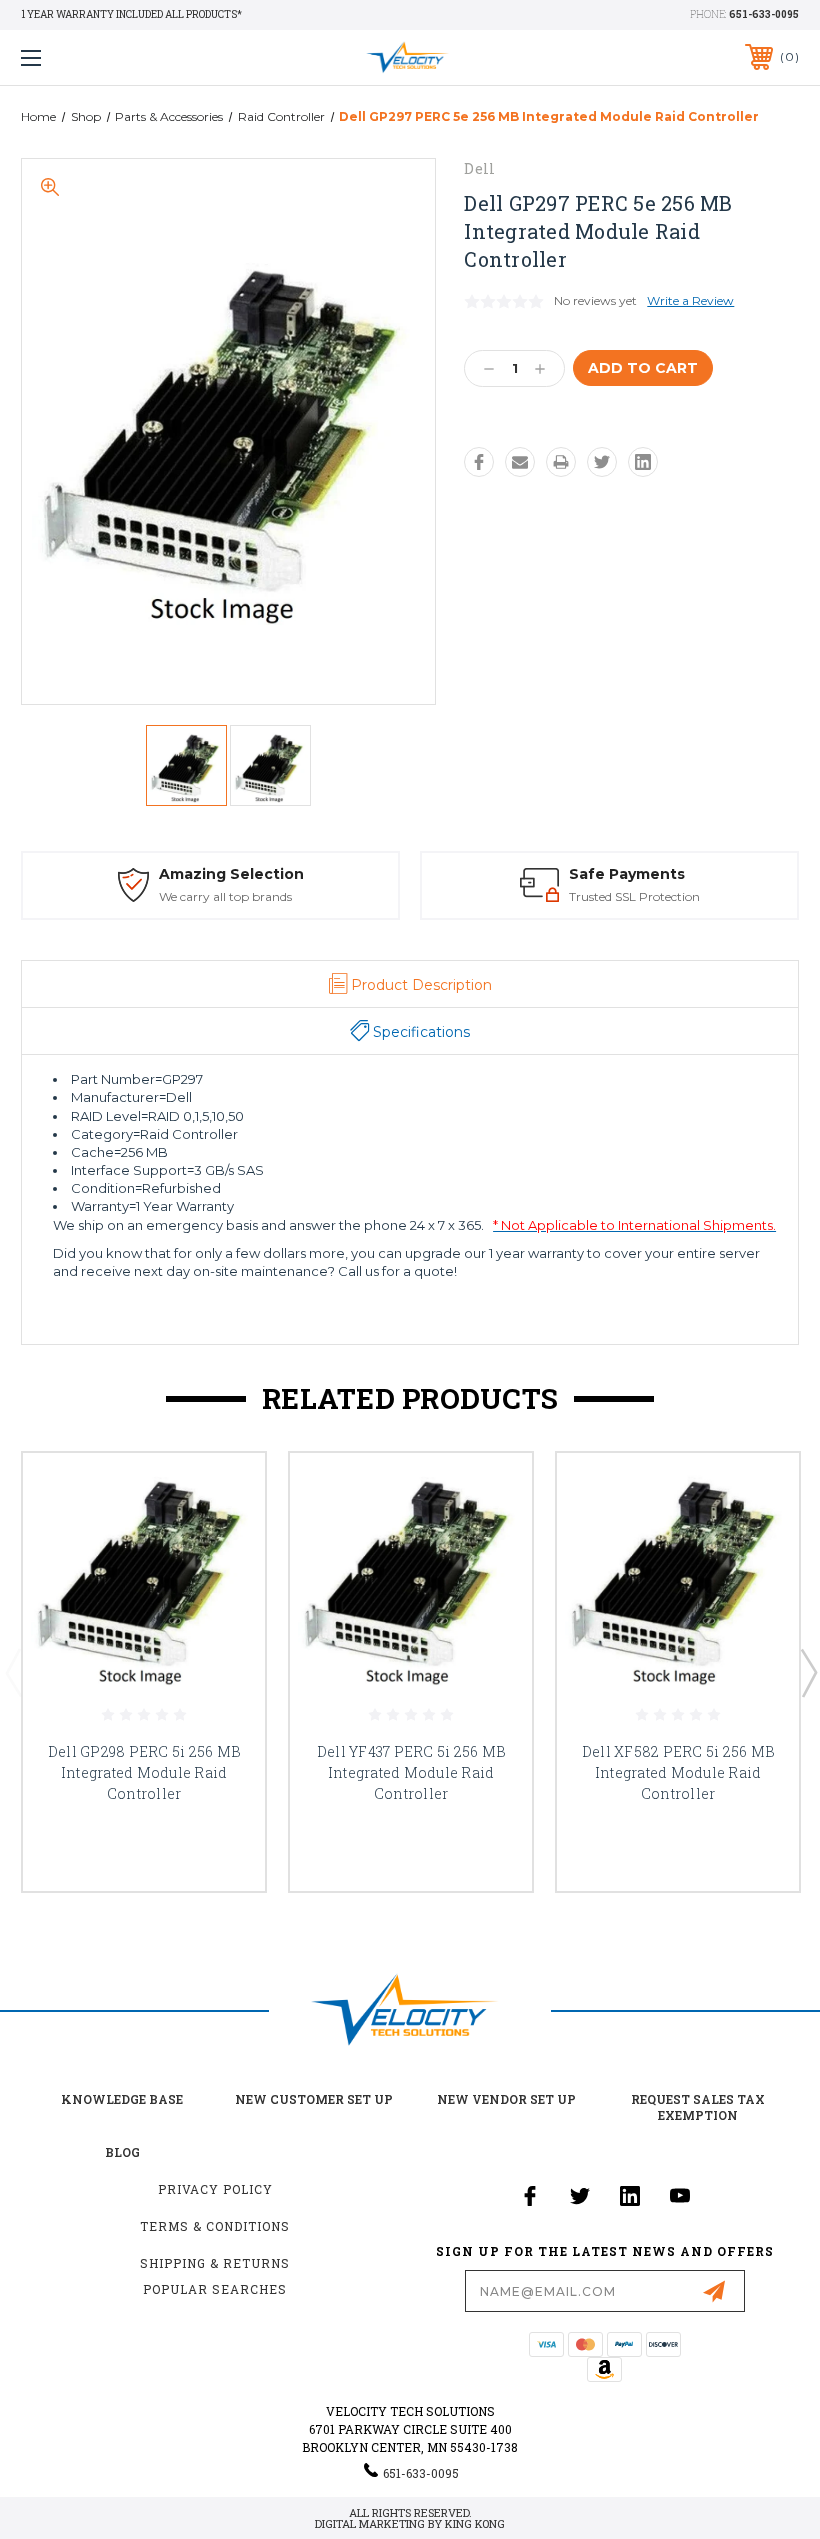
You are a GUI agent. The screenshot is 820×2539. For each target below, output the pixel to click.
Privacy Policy (215, 2189)
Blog (122, 2152)
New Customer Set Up (314, 2099)
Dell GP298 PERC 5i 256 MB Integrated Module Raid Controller (144, 1772)
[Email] (520, 462)
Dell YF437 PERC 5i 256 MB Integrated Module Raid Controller (411, 1772)
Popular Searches (215, 2289)
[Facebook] (479, 462)
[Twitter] (602, 462)
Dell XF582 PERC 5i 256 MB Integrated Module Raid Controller (678, 1772)
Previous (13, 1672)
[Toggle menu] (99, 57)
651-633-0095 (764, 14)
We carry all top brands (225, 896)
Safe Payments (627, 874)
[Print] (561, 462)
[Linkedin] (643, 462)
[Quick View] (225, 1492)
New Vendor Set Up (506, 2099)
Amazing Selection (231, 874)
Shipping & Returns (215, 2263)
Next (808, 1672)
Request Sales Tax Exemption (698, 2107)
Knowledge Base (122, 2099)
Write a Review (690, 300)
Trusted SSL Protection (634, 896)
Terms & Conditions (215, 2226)
